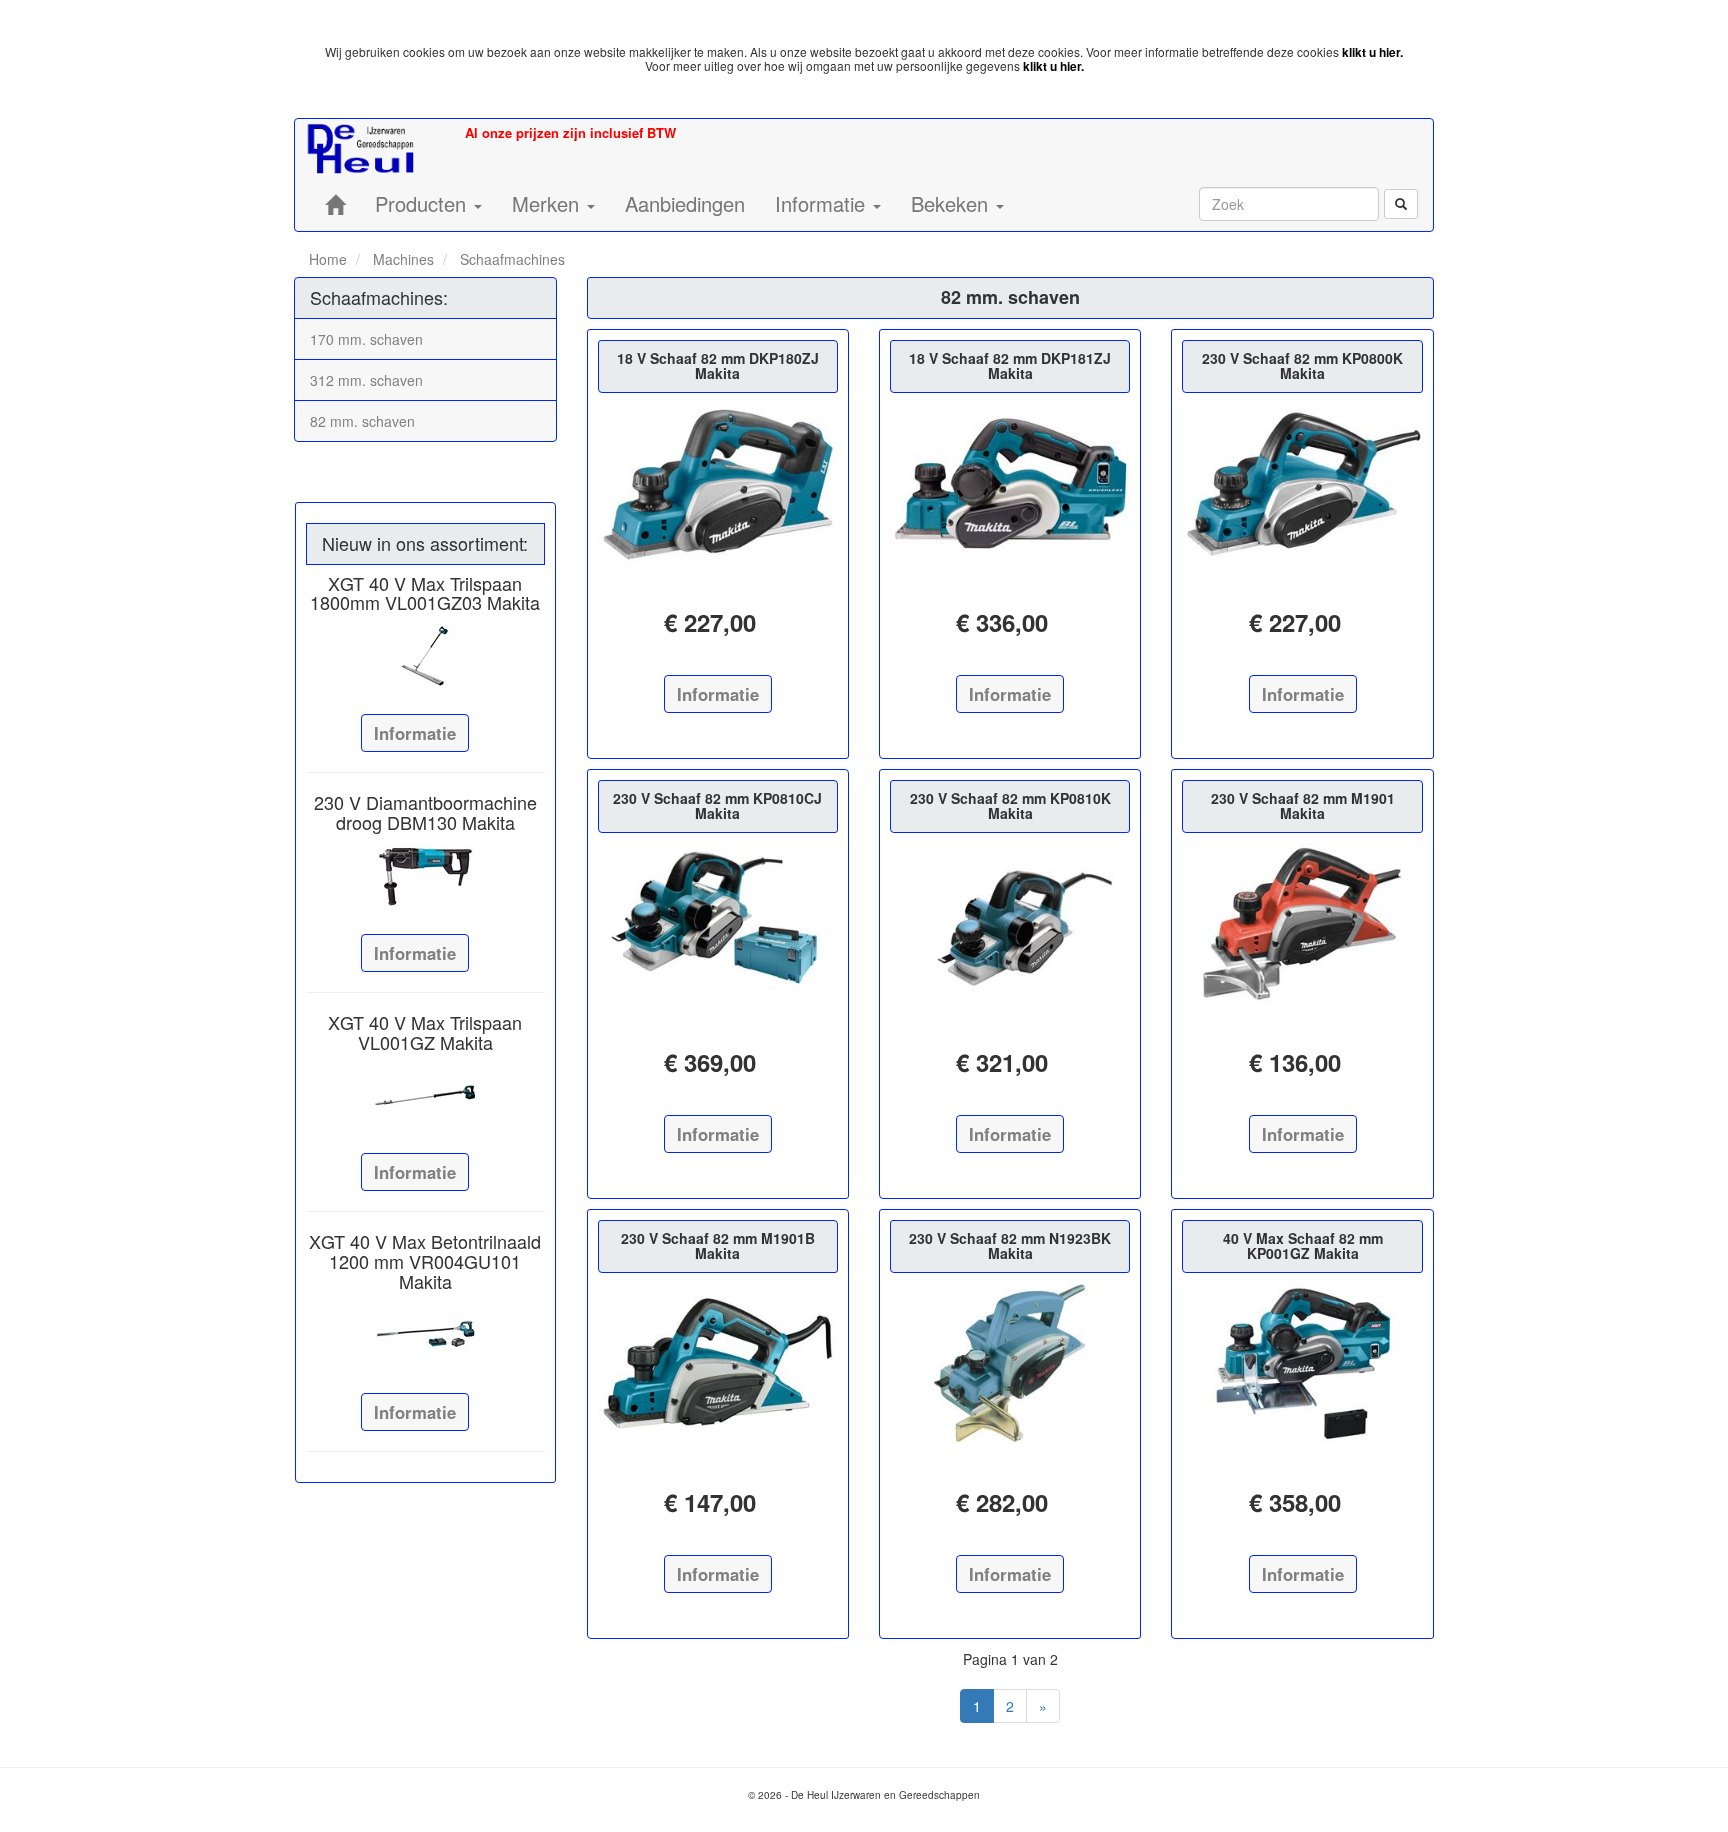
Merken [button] (548, 203)
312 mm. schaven (366, 380)
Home (328, 259)
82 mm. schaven (362, 421)
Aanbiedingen (685, 203)
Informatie (415, 733)
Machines (401, 259)
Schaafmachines (510, 259)
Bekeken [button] (952, 203)
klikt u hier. (1372, 52)
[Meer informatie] (425, 656)
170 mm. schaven (366, 339)
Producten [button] (423, 203)
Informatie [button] (823, 203)
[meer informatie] (718, 483)
